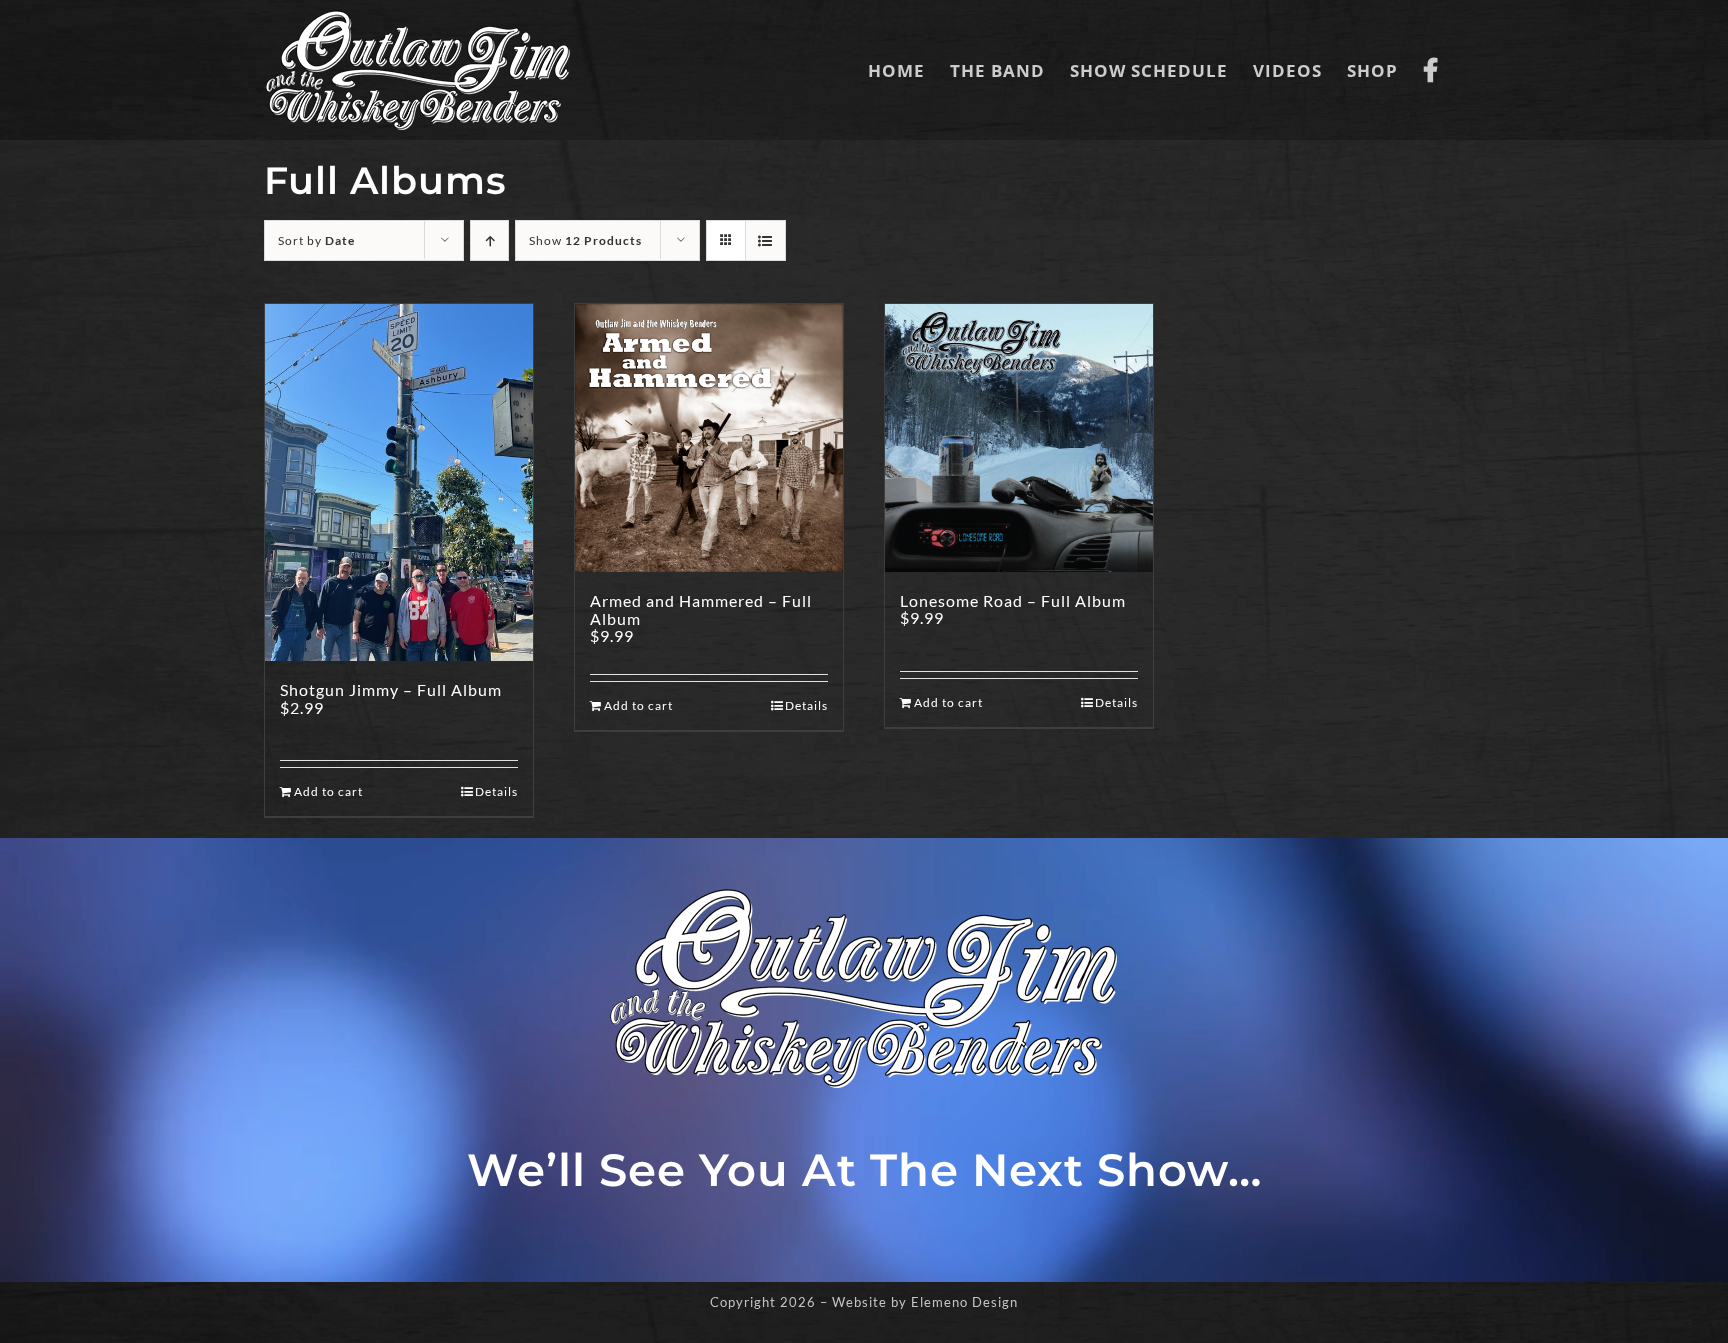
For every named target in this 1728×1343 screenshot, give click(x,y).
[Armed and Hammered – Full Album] (709, 438)
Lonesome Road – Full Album (1013, 600)
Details (496, 791)
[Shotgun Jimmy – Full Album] (399, 482)
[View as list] (765, 240)
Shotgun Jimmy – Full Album (391, 689)
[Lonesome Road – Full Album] (1019, 438)
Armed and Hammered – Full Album (701, 609)
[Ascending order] (489, 240)
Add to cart (328, 791)
